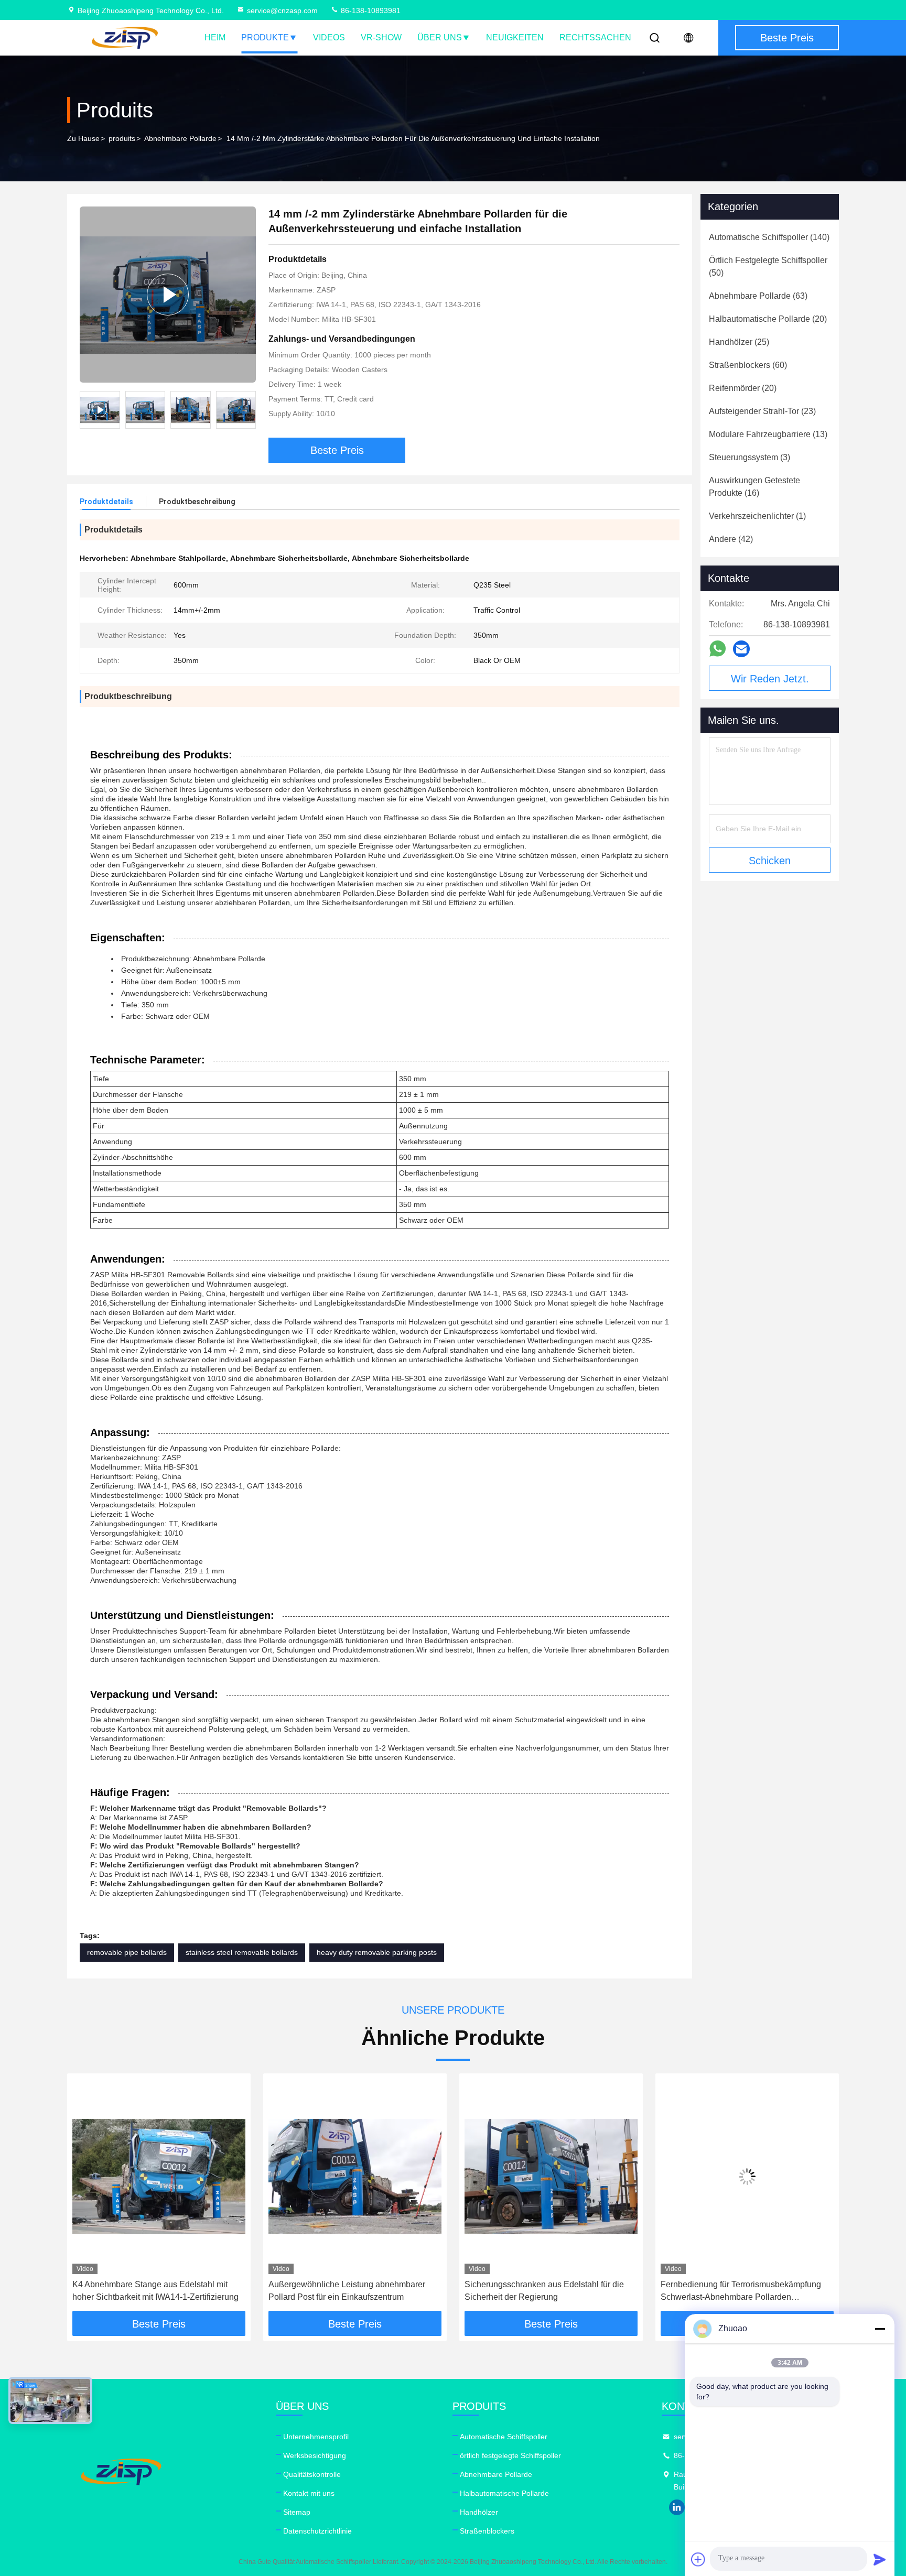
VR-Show (381, 37)
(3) (749, 457)
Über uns (440, 37)
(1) (757, 516)
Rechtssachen (595, 37)
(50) (768, 267)
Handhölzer (479, 2512)
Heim (215, 37)
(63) (758, 296)
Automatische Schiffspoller (504, 2437)
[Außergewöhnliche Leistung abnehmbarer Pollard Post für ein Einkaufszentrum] (159, 2176)
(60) (748, 365)
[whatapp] (718, 649)
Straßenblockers (487, 2531)
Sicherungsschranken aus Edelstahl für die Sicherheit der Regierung (348, 2291)
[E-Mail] (741, 649)
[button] (248, 410)
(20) (768, 319)
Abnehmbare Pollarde (180, 138)
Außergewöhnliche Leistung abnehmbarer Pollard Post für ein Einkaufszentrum (151, 2291)
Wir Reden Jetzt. (770, 679)
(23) (762, 411)
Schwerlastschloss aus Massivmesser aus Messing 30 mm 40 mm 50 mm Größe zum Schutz (739, 2292)
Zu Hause (83, 138)
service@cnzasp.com (282, 10)
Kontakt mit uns (309, 2493)
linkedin (677, 2507)
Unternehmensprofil (316, 2437)
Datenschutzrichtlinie (317, 2531)
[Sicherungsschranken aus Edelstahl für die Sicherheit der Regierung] (355, 2176)
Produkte (265, 37)
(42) (731, 539)
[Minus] (880, 2329)
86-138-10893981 (370, 10)
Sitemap (297, 2512)
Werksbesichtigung (315, 2455)
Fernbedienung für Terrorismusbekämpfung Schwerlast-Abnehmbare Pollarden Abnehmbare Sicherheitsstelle (545, 2292)
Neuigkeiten (515, 37)
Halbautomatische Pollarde (504, 2493)
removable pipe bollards (127, 1952)
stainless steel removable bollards (242, 1952)
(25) (739, 342)
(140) (769, 237)
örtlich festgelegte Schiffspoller (510, 2455)
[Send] (880, 2559)
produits (122, 138)
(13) (768, 434)
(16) (754, 487)
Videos (329, 37)
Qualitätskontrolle (312, 2474)
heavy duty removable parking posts (377, 1952)
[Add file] (698, 2559)
